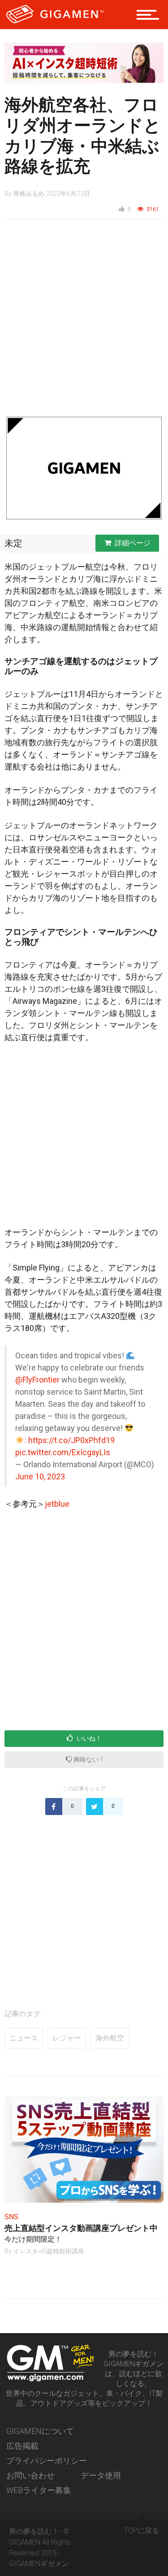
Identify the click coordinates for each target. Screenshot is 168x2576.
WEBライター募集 (39, 2490)
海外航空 (110, 2038)
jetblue (57, 1504)
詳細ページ (133, 543)
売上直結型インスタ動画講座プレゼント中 (81, 2228)
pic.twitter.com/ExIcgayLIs (63, 1452)
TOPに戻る (142, 2531)
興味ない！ (88, 1759)
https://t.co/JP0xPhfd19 (71, 1440)
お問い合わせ (30, 2475)
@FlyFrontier (37, 1380)
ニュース (24, 2038)
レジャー (67, 2038)
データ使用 (101, 2475)
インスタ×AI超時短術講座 (49, 2251)
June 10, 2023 (40, 1476)
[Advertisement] (84, 322)
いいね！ (88, 1738)
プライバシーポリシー (47, 2461)
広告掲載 (22, 2446)
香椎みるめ (29, 194)
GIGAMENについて (40, 2431)
